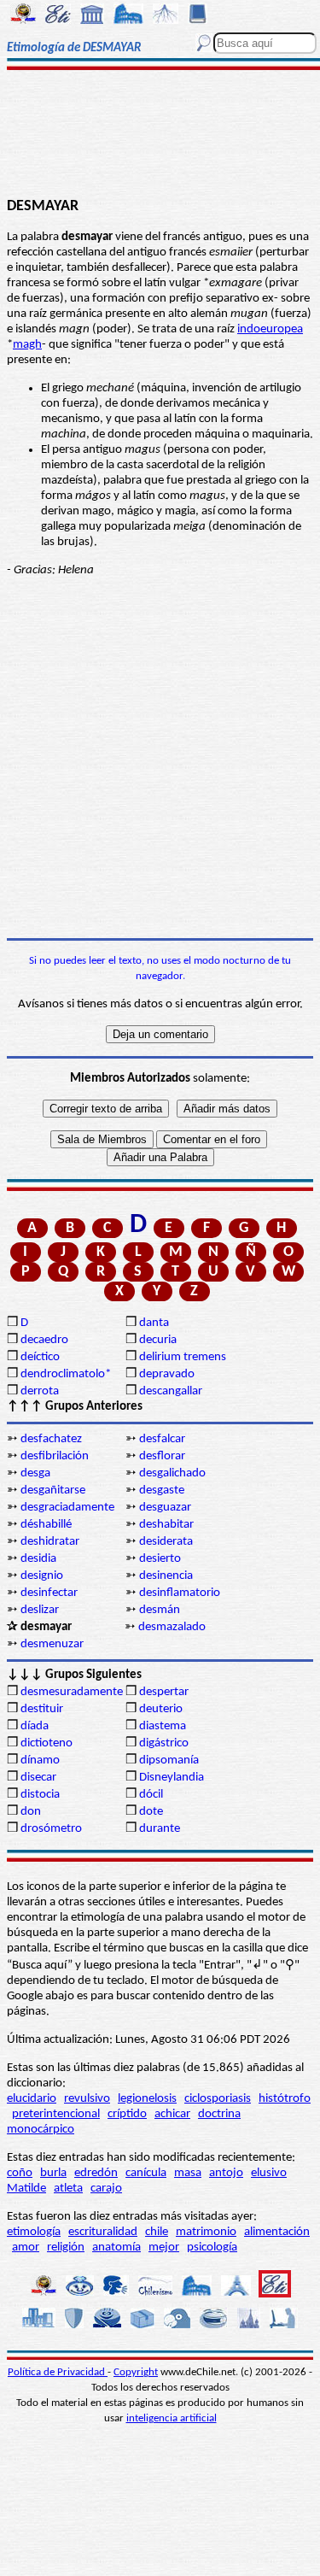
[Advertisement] (160, 134)
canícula (146, 2173)
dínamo (40, 1760)
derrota (40, 1391)
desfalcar (162, 1439)
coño (20, 2173)
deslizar (40, 1610)
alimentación (277, 2232)
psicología (212, 2247)
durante (160, 1829)
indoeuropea (270, 329)
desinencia (166, 1576)
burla (53, 2173)
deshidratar (50, 1542)
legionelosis (147, 2099)
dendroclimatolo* (66, 1374)
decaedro (44, 1340)
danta (154, 1323)
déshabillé (46, 1525)
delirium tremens (183, 1357)
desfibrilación (55, 1456)
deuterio (161, 1709)
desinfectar (49, 1593)
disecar (38, 1778)
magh (27, 345)
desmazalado (172, 1627)
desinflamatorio (180, 1593)
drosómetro (51, 1829)
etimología (34, 2232)
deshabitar (166, 1525)
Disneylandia (172, 1778)
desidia (38, 1559)
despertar (164, 1692)
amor (26, 2247)
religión (66, 2247)
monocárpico (41, 2130)
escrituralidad (103, 2232)
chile (157, 2232)
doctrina (219, 2114)
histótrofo (285, 2099)
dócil (151, 1795)
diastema (163, 1726)
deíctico (40, 1357)
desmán (160, 1610)
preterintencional (56, 2114)
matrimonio (206, 2232)
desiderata (166, 1542)
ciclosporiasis (218, 2099)
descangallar (171, 1391)
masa (188, 2173)
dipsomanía (169, 1760)
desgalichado (172, 1473)
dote (151, 1812)
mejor (164, 2247)
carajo (106, 2189)
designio (42, 1576)
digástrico (164, 1743)
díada (35, 1726)
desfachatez (51, 1439)
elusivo (269, 2173)
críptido (127, 2114)
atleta (68, 2189)
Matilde (26, 2189)
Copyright (136, 2372)
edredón (96, 2173)
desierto (160, 1559)
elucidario (32, 2099)
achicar (172, 2114)
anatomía (116, 2247)
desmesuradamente (72, 1692)
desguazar (165, 1508)
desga (35, 1473)
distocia (40, 1795)
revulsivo (87, 2099)
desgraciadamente (67, 1508)
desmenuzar (52, 1644)
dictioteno (47, 1743)
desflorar (162, 1456)
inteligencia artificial (172, 2418)
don (31, 1812)
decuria (158, 1340)
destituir (42, 1709)
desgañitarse (53, 1490)
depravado (167, 1374)
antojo (226, 2173)
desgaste (162, 1490)
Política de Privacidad (58, 2372)
